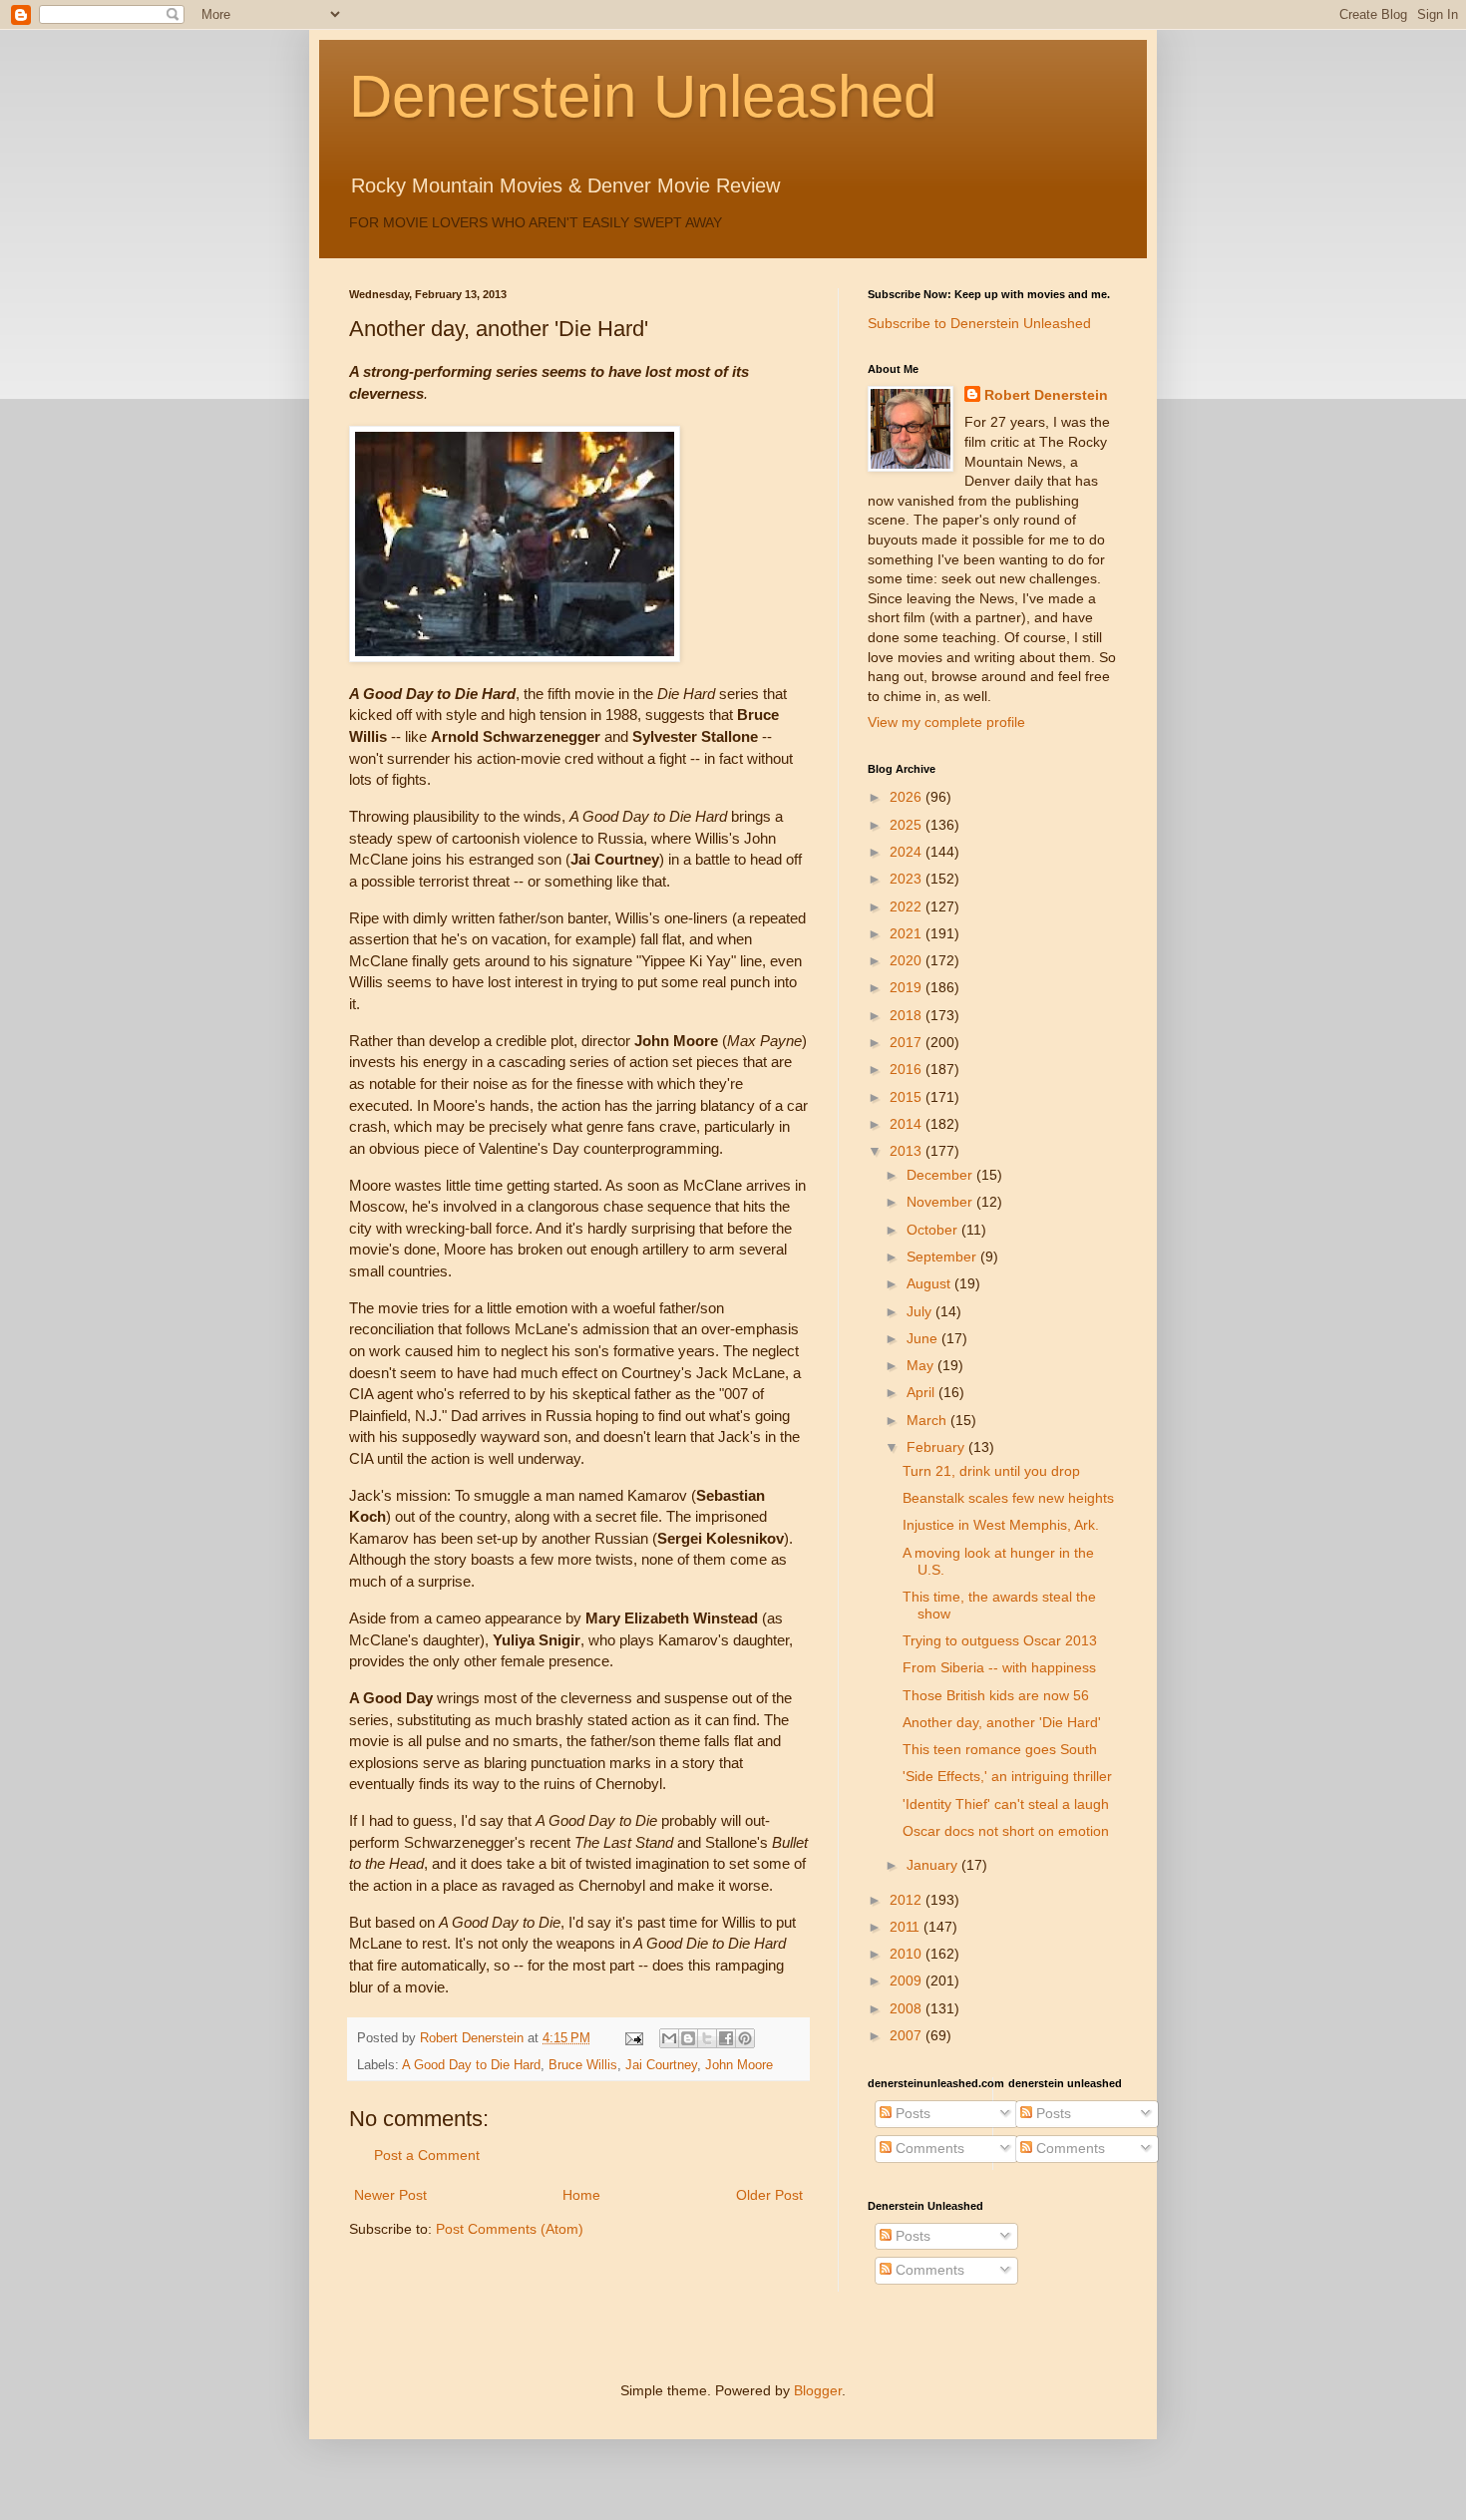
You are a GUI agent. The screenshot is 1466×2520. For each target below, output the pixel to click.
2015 (908, 1097)
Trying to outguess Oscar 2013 (1000, 1640)
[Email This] (669, 2038)
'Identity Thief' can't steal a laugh (1006, 1804)
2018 (908, 1015)
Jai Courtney (661, 2065)
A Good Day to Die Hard (471, 2065)
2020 (908, 960)
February (937, 1447)
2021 (908, 933)
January (934, 1865)
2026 (908, 797)
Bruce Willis (583, 2065)
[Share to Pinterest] (745, 2038)
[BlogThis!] (688, 2038)
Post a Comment (427, 2155)
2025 (908, 825)
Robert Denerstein (1046, 395)
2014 (908, 1124)
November (941, 1202)
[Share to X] (707, 2038)
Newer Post (390, 2195)
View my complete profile (946, 722)
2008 (908, 2008)
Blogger (818, 2390)
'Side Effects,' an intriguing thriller (1007, 1776)
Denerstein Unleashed (643, 96)
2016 (908, 1069)
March (928, 1420)
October (934, 1230)
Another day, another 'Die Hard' (1002, 1722)
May (922, 1365)
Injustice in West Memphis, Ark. (1001, 1525)
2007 (908, 2035)
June (924, 1338)
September (943, 1257)
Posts (911, 2113)
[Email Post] (633, 2038)
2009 (908, 1980)
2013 (908, 1151)
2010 (908, 1954)
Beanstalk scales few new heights (1008, 1498)
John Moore (739, 2065)
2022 (908, 906)
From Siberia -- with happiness (999, 1667)
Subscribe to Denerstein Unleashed (979, 323)
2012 (908, 1900)
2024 (908, 852)
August (930, 1283)
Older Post (769, 2195)
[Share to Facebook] (726, 2038)
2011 (907, 1927)
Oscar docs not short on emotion (1006, 1831)
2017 (908, 1042)
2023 (908, 879)
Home (581, 2195)
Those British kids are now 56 (996, 1695)
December (941, 1175)
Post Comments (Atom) (510, 2229)
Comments (928, 2148)
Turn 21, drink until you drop (991, 1471)
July (921, 1311)
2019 (908, 987)
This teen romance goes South (1000, 1749)
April (922, 1392)
